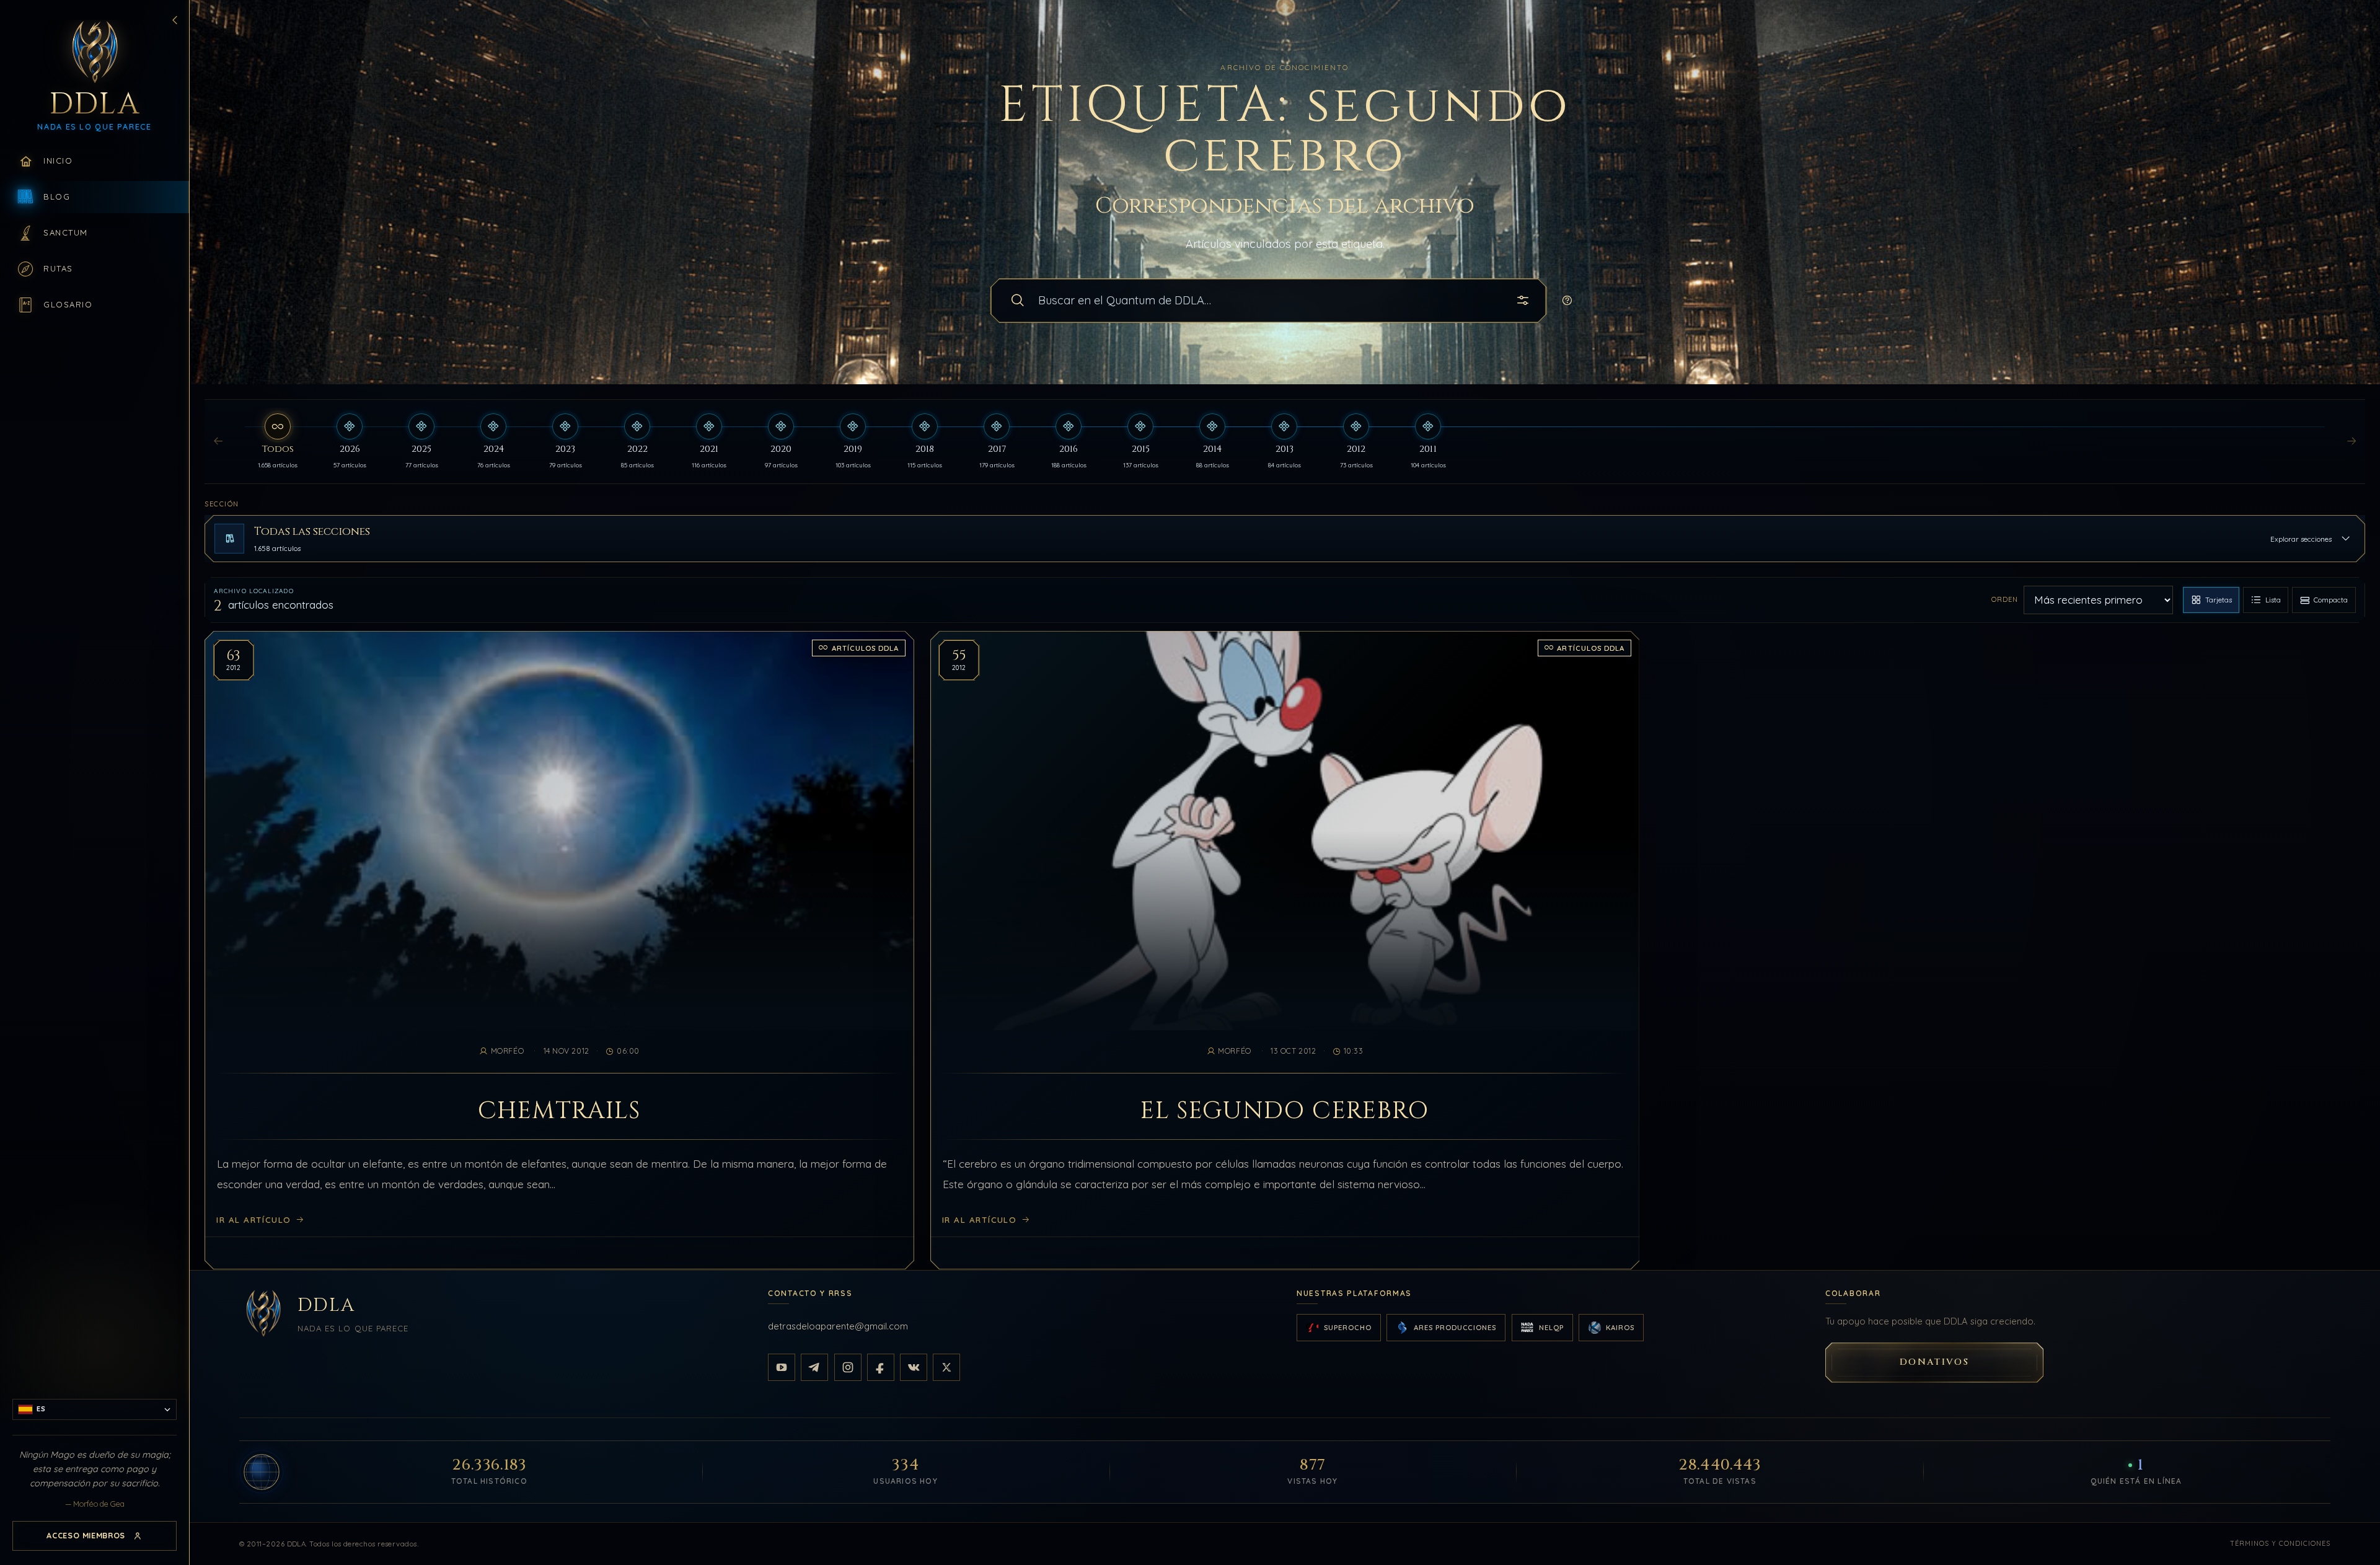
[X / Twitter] (946, 1367)
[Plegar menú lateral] (175, 20)
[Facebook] (881, 1367)
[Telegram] (814, 1367)
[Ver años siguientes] (2351, 442)
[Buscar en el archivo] (1018, 301)
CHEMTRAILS (559, 1111)
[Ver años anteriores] (218, 442)
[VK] (914, 1367)
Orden (2005, 599)
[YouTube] (782, 1367)
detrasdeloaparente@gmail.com (838, 1326)
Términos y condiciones (2280, 1543)
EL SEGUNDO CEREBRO (1285, 1111)
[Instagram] (848, 1367)
